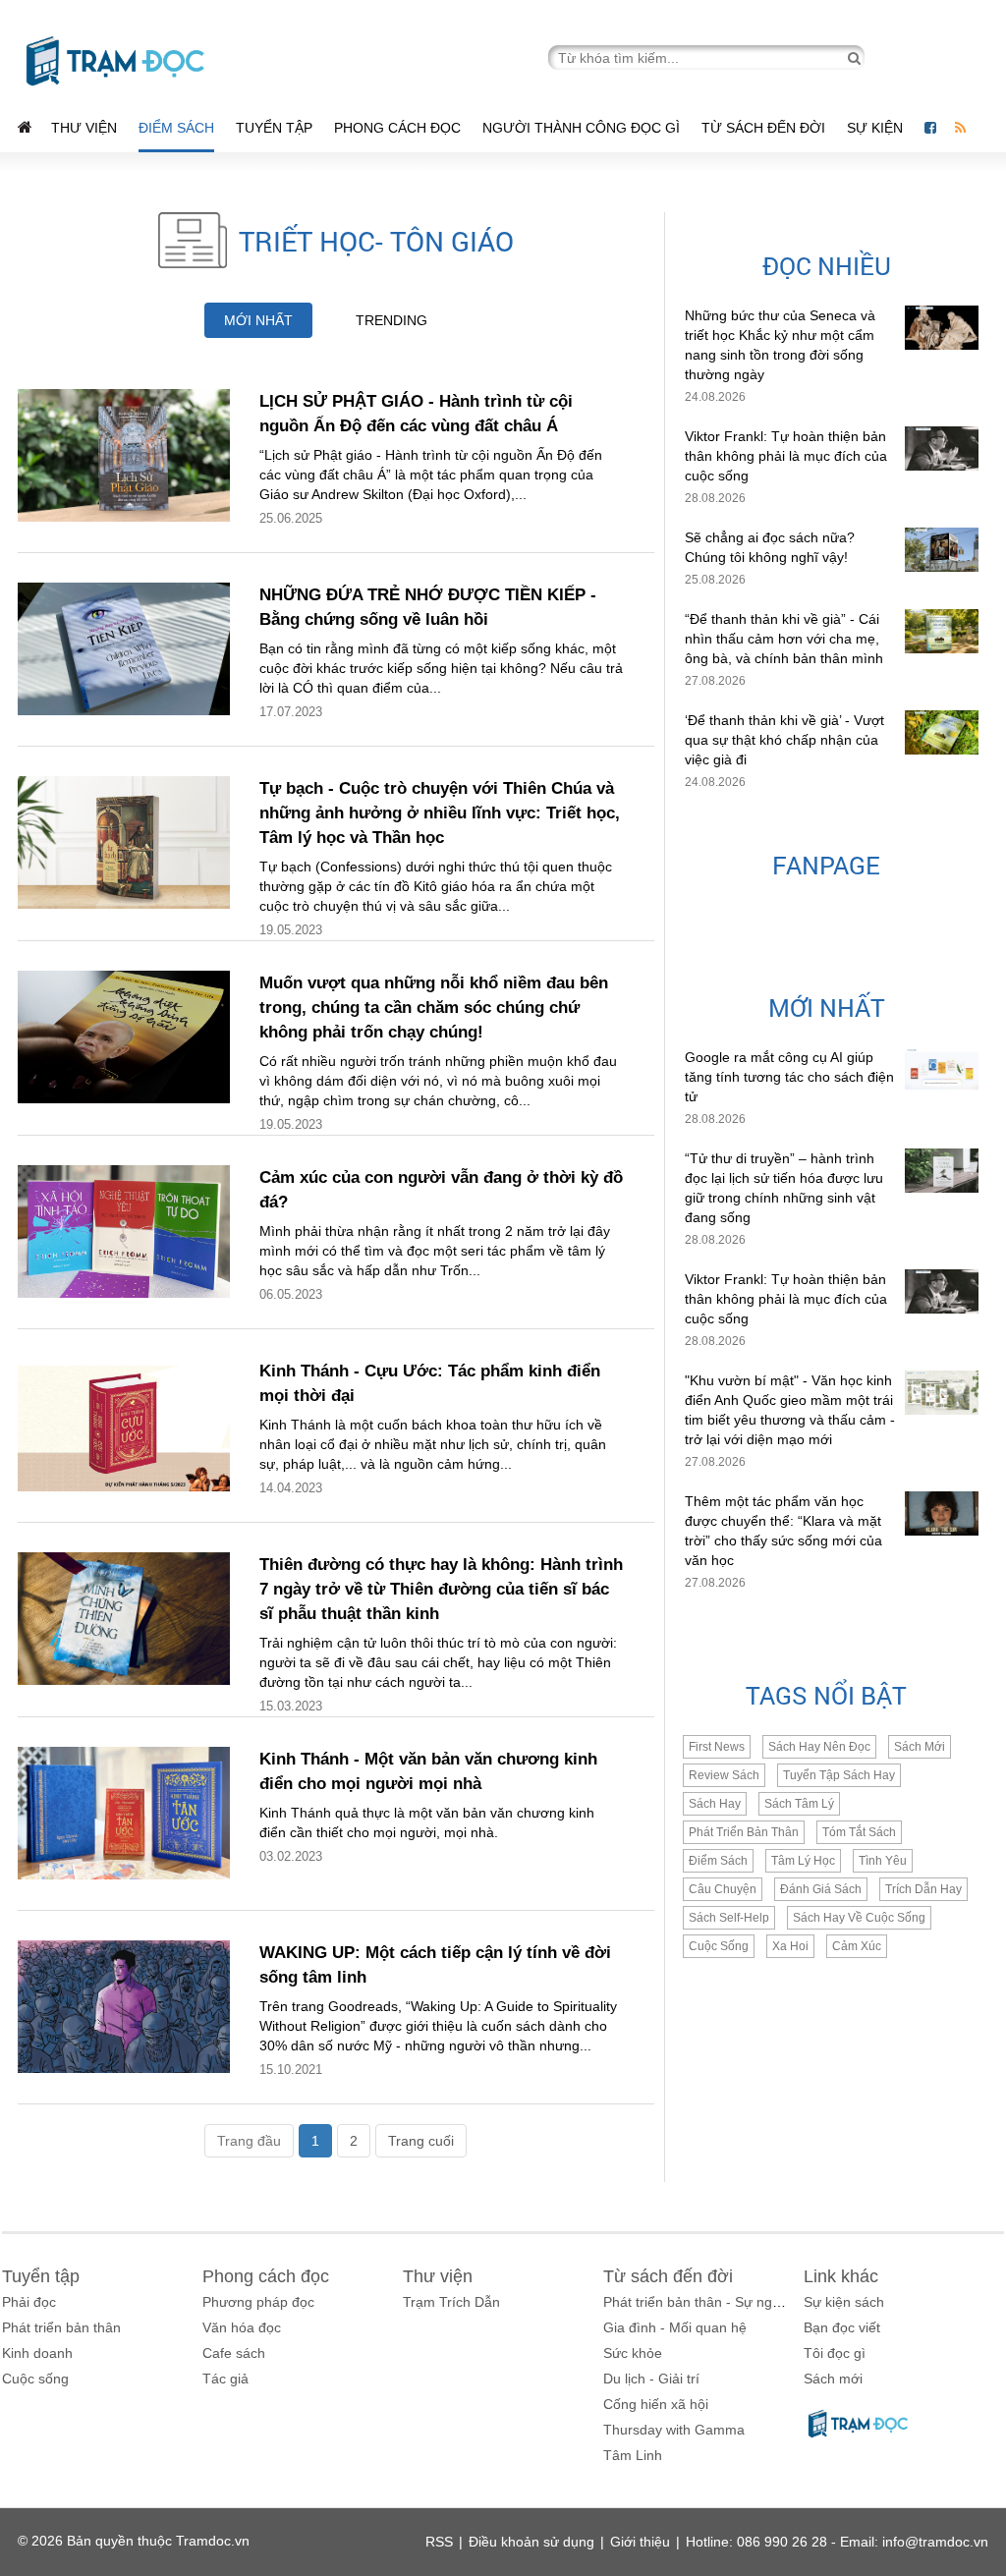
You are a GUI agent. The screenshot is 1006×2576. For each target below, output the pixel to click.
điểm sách (718, 1861)
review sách (724, 1775)
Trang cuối (421, 2141)
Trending (391, 320)
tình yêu (883, 1861)
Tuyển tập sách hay (839, 1775)
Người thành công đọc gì (581, 128)
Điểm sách (176, 128)
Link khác (841, 2276)
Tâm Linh (633, 2455)
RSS (439, 2542)
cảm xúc (857, 1946)
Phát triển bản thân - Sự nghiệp (701, 2302)
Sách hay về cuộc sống (859, 1918)
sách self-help (729, 1918)
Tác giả (225, 2379)
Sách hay (715, 1804)
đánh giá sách (821, 1889)
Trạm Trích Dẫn (451, 2302)
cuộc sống (719, 1946)
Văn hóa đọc (242, 2327)
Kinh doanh (37, 2353)
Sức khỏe (633, 2353)
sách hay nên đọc (819, 1747)
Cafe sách (234, 2353)
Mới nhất (258, 320)
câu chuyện (723, 1889)
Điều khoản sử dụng (531, 2542)
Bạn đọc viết (842, 2327)
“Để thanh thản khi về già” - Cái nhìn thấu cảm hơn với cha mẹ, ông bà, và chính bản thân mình (784, 639)
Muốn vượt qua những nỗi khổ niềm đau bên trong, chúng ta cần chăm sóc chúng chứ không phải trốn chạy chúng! (434, 1008)
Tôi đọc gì (835, 2353)
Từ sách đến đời (763, 128)
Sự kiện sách (844, 2302)
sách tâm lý (799, 1804)
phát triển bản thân (744, 1832)
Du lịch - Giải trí (651, 2379)
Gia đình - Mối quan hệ (675, 2327)
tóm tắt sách (859, 1832)
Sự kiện (877, 128)
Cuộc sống (35, 2379)
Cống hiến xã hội (656, 2404)
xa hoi (790, 1946)
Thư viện (84, 128)
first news (717, 1747)
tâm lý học (803, 1861)
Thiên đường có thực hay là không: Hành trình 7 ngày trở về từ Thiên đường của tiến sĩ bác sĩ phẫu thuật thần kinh (441, 1589)
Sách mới (920, 1747)
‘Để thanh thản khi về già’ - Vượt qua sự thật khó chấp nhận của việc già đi (784, 740)
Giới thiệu (640, 2542)
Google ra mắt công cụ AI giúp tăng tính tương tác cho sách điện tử (789, 1077)
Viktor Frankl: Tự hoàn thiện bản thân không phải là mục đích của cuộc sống (786, 456)
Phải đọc (29, 2302)
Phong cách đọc (397, 128)
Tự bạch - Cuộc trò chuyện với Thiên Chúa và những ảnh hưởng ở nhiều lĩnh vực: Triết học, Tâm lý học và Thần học (440, 813)
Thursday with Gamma (674, 2430)
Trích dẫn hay (923, 1889)
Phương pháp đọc (258, 2302)
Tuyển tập (274, 128)
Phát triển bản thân (61, 2327)
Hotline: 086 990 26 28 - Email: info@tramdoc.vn (837, 2542)
